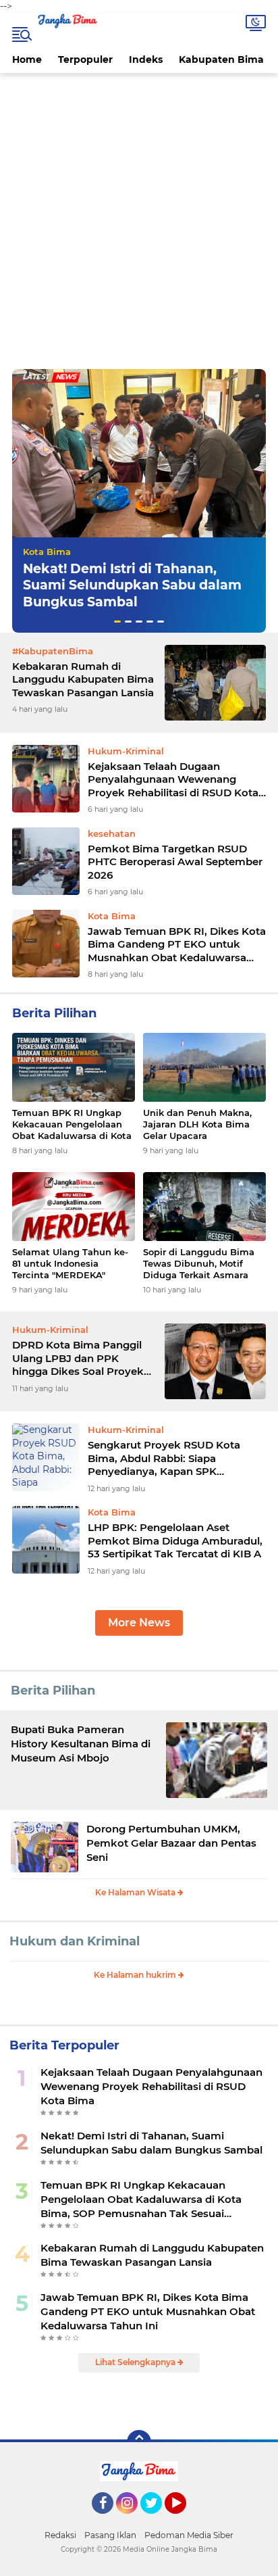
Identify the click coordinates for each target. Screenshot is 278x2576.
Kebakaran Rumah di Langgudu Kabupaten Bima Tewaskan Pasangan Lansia (83, 679)
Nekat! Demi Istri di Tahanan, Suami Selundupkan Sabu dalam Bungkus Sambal (132, 585)
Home (27, 59)
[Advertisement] (139, 223)
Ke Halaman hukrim (136, 1975)
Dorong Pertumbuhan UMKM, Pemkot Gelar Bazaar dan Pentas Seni (171, 1843)
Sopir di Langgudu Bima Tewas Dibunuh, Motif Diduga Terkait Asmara (199, 1263)
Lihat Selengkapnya (136, 2362)
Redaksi (60, 2535)
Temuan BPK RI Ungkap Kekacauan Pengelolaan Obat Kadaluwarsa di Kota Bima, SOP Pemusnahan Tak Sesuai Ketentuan (72, 1124)
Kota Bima (47, 552)
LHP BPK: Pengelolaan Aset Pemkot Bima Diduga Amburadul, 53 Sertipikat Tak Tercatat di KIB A (175, 1540)
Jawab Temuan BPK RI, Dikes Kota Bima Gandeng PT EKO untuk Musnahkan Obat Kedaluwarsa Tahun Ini (177, 945)
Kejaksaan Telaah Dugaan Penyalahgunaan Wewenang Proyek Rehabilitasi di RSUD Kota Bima (173, 780)
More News (139, 1623)
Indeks (146, 59)
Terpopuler (85, 59)
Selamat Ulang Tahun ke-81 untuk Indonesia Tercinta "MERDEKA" (70, 1263)
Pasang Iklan (110, 2535)
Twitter (157, 2520)
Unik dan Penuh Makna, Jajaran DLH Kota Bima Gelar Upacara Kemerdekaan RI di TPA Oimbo (197, 1124)
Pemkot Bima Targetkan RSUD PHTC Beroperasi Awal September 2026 (175, 862)
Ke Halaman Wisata (136, 1892)
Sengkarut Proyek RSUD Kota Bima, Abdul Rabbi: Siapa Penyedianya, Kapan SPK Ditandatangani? (164, 1458)
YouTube (185, 2520)
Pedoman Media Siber (189, 2535)
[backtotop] (139, 2442)
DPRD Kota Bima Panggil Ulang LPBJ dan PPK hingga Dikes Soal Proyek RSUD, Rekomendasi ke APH (78, 1358)
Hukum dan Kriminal (75, 1941)
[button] (117, 622)
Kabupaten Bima (221, 59)
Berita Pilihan (53, 1691)
